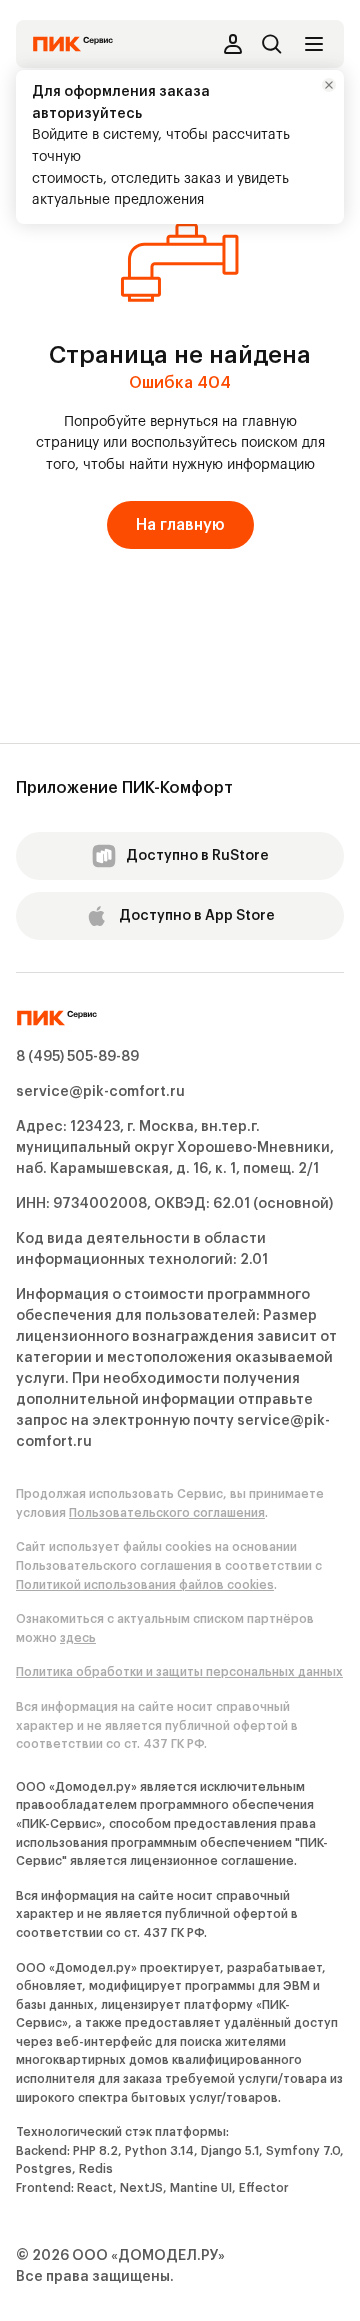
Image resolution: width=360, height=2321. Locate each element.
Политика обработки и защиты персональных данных (179, 1672)
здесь (78, 1638)
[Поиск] (272, 44)
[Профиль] (232, 44)
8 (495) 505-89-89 (77, 1057)
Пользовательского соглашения (167, 1513)
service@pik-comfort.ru (100, 1092)
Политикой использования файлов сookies (145, 1585)
